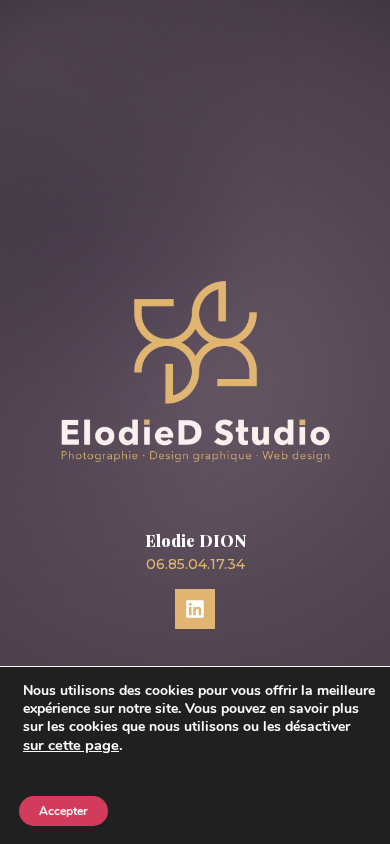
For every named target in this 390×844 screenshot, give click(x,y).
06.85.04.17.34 (195, 564)
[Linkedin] (195, 609)
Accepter (63, 811)
